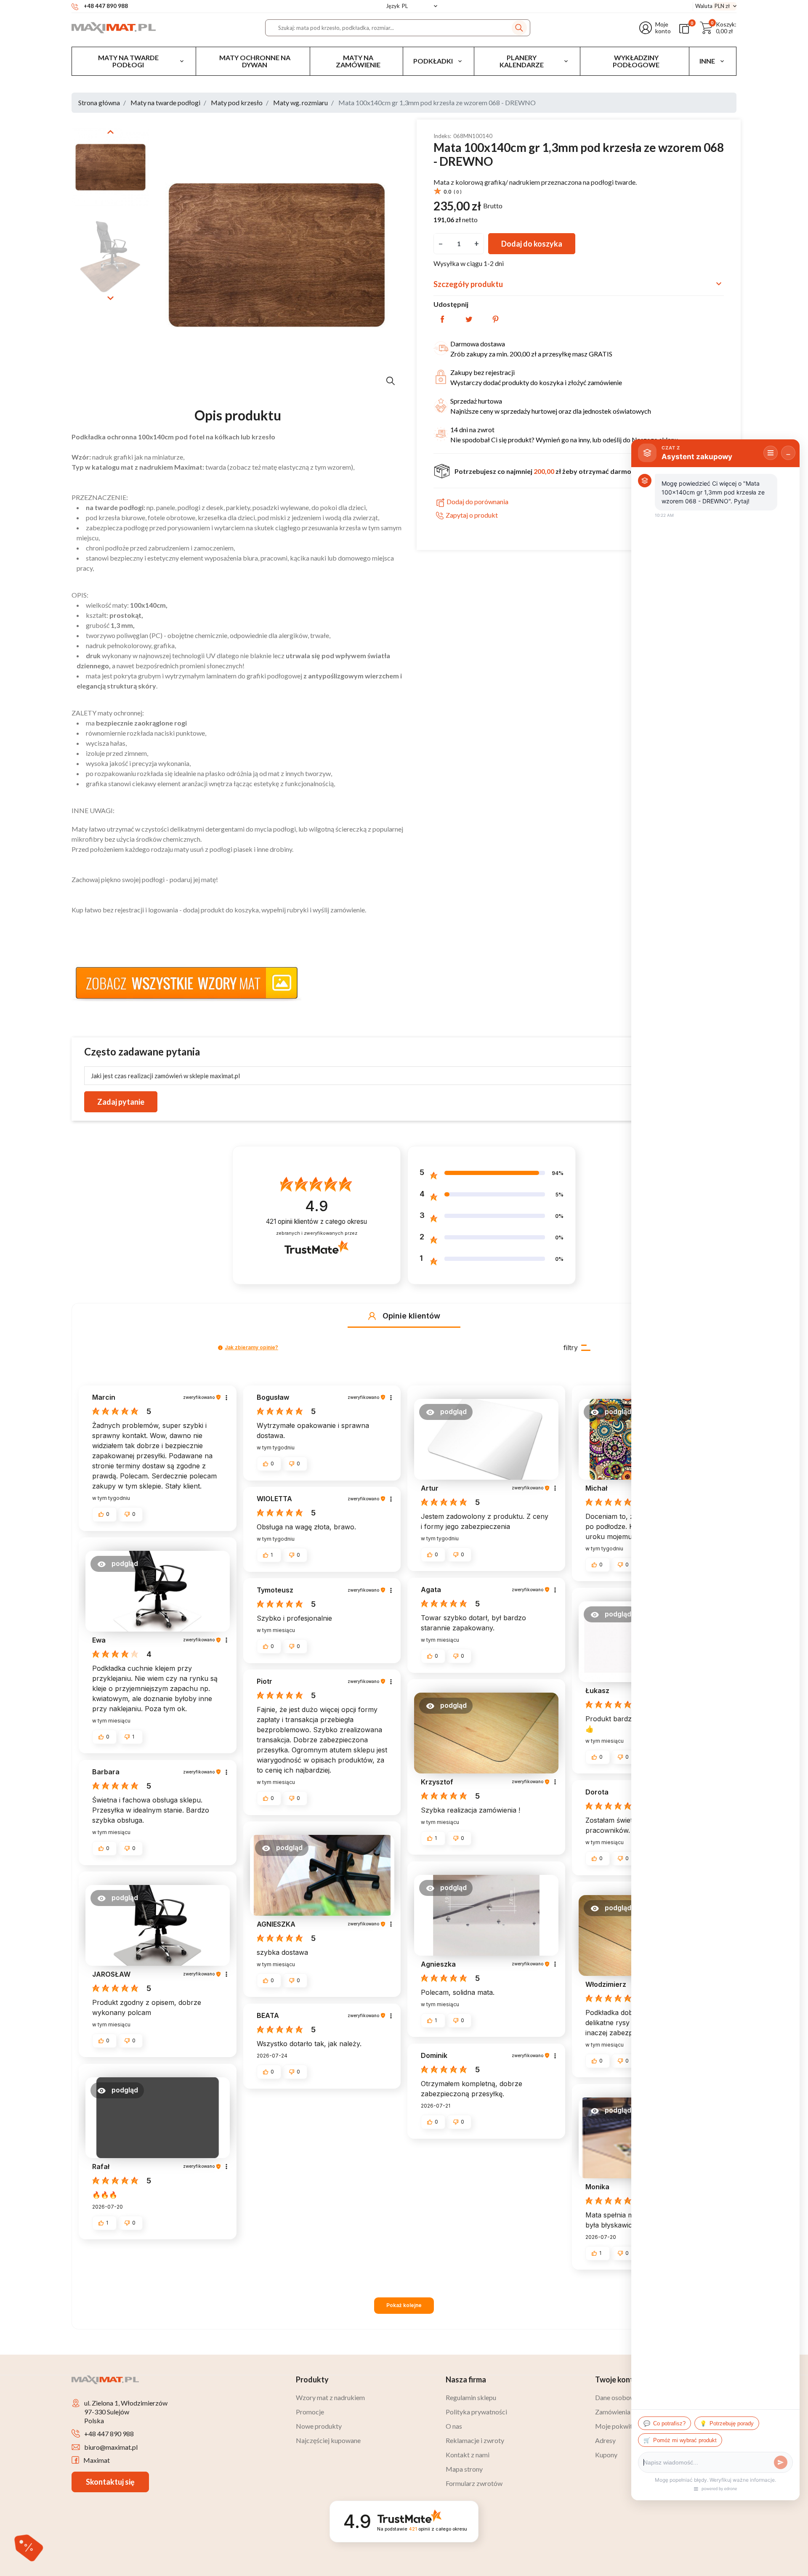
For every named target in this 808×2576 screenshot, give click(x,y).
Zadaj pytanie (121, 1102)
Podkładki (433, 61)
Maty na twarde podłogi (128, 61)
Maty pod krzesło (237, 102)
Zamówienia (613, 2412)
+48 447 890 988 (109, 2434)
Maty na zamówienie (358, 61)
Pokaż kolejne (404, 2305)
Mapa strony (464, 2469)
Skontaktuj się (110, 2482)
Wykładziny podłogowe (636, 61)
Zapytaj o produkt (472, 515)
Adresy (605, 2440)
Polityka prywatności (476, 2412)
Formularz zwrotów (474, 2483)
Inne (707, 61)
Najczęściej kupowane (328, 2440)
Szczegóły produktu (579, 284)
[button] (718, 28)
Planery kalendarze (522, 61)
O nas (454, 2426)
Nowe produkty (319, 2426)
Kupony (606, 2455)
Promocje (310, 2412)
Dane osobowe (617, 2397)
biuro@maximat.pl (111, 2447)
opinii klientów (316, 1222)
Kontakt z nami (468, 2455)
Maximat (97, 2460)
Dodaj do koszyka (532, 243)
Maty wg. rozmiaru (300, 102)
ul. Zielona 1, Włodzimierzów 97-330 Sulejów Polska (126, 2412)
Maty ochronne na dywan (255, 61)
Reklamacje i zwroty (475, 2440)
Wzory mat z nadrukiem (330, 2397)
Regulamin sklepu (471, 2397)
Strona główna (99, 102)
